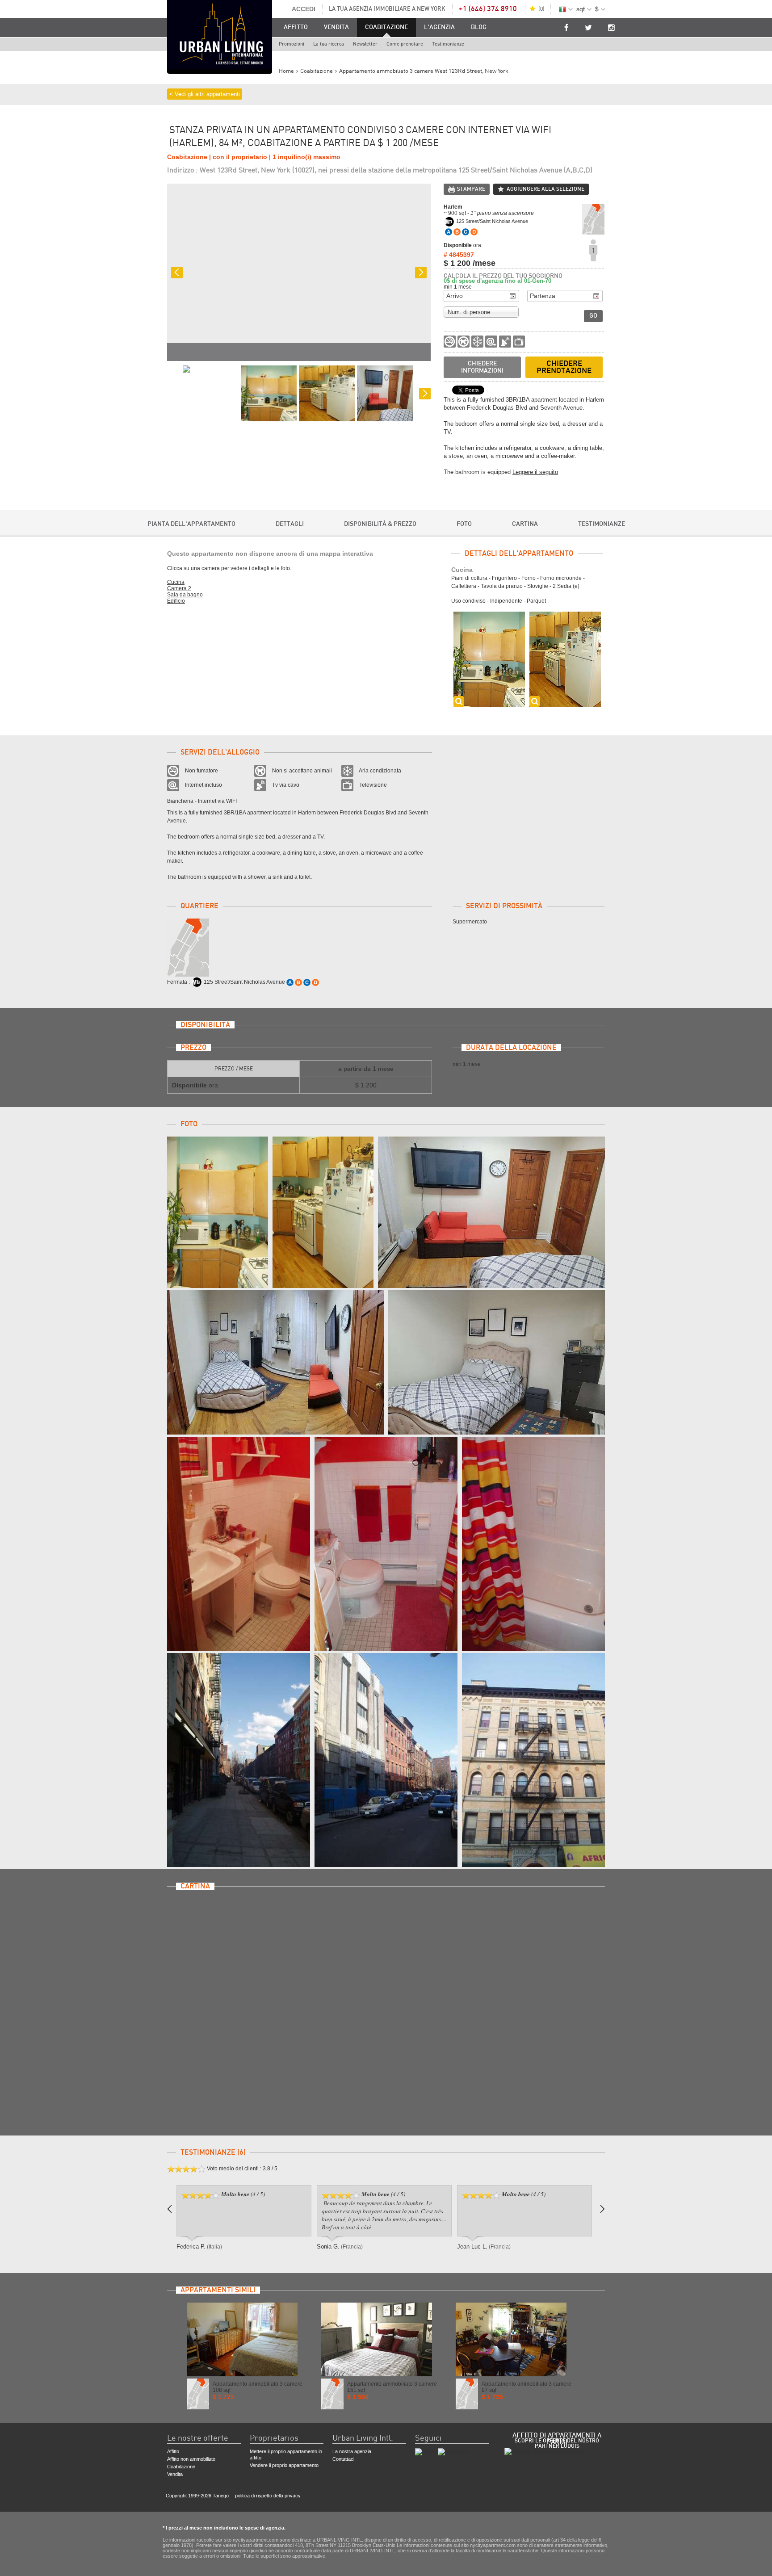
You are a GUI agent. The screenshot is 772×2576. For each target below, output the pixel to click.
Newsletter (365, 44)
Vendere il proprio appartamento (284, 2465)
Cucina (176, 582)
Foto (464, 524)
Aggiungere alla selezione (545, 189)
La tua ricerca (329, 44)
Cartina (525, 524)
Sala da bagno (185, 595)
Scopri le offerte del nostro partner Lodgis (557, 2443)
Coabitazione (386, 27)
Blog (479, 27)
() (541, 9)
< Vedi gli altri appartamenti (205, 94)
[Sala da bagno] (239, 1544)
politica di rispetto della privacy (268, 2496)
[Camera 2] (491, 1212)
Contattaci (343, 2459)
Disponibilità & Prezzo (380, 524)
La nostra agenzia (352, 2451)
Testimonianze (448, 44)
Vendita (336, 27)
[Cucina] (218, 1212)
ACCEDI (304, 9)
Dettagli (290, 524)
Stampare (471, 189)
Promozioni (292, 44)
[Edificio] (239, 1760)
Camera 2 (179, 588)
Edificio (176, 601)
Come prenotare (405, 44)
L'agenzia (439, 27)
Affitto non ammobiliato (191, 2459)
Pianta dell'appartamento (191, 524)
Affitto (296, 27)
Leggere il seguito (535, 472)
